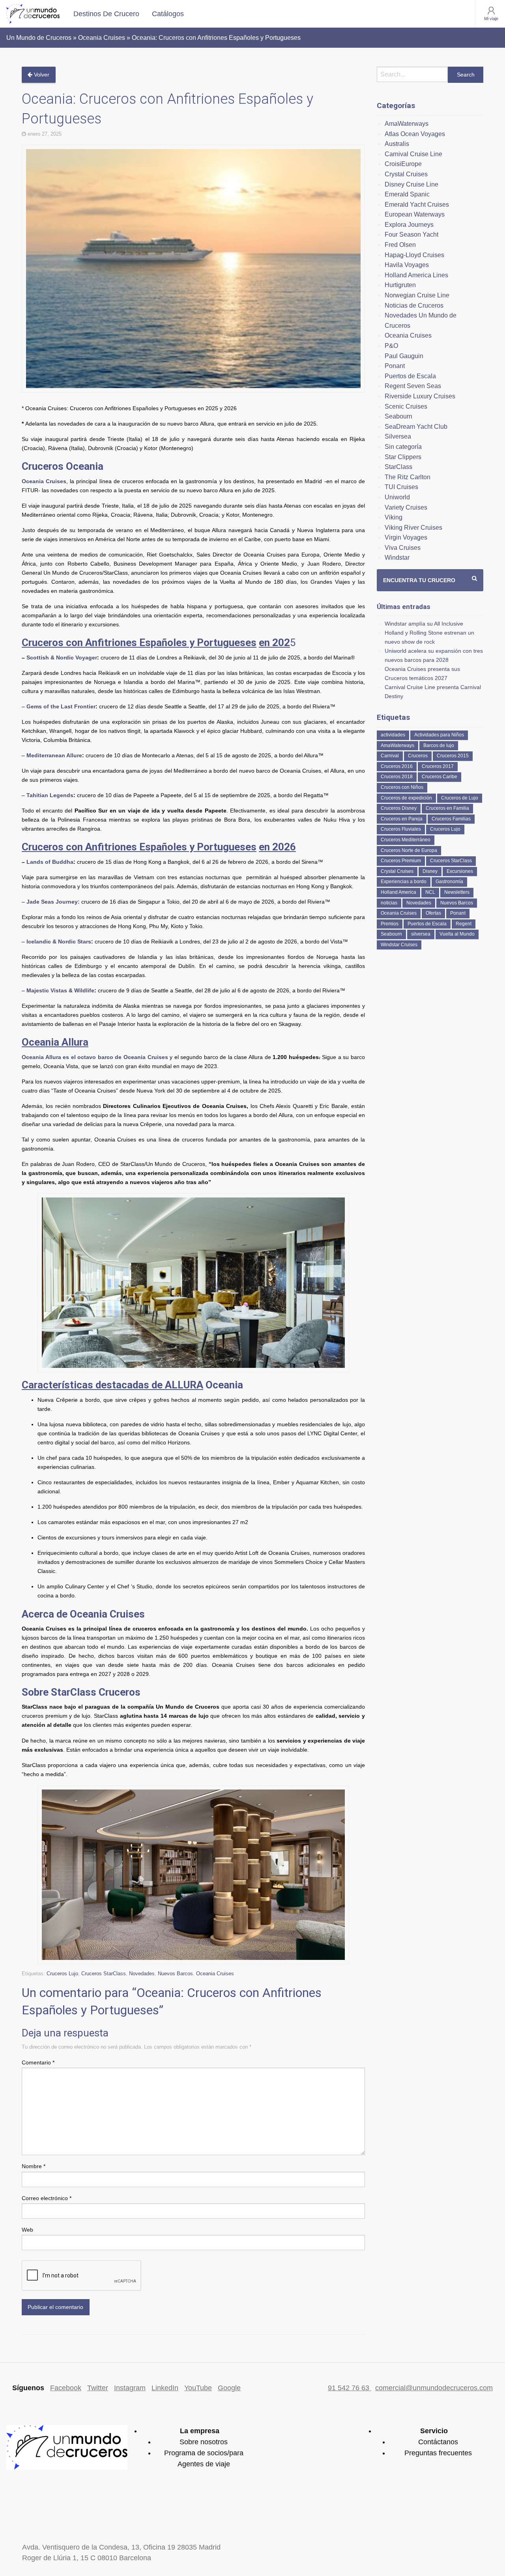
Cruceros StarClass (104, 1974)
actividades (393, 735)
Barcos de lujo (439, 745)
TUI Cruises (401, 487)
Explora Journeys (409, 225)
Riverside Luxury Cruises (420, 396)
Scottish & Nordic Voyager (62, 658)
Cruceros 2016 (397, 766)
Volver (41, 75)
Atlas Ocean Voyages (415, 134)
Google (229, 2388)
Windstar (397, 558)
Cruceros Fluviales (401, 829)
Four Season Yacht (411, 234)
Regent (464, 924)
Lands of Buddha (50, 862)
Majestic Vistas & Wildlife (60, 990)
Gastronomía (449, 882)
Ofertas (433, 913)
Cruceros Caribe (440, 777)
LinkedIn (165, 2388)
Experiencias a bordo (404, 882)
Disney (430, 871)
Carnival (390, 756)
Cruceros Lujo (62, 1974)
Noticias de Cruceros (414, 305)
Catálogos (168, 14)
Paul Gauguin (404, 356)
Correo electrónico (47, 2198)
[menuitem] (106, 14)
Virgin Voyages (406, 537)
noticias (389, 903)
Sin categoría (403, 447)
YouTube (198, 2388)
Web (27, 2230)
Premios (390, 924)
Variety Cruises (406, 507)
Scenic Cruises (406, 406)
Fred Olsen (400, 245)
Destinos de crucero (106, 14)
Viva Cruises (403, 548)
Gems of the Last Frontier (61, 706)
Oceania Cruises (44, 481)
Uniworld (397, 497)
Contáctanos (438, 2442)
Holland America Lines (416, 275)
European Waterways (415, 214)
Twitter (98, 2388)
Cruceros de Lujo (460, 798)
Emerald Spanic (407, 194)
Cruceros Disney (399, 808)
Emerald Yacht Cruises (417, 205)
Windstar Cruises (399, 945)
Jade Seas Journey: (53, 902)
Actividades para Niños (439, 735)
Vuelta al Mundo (457, 934)
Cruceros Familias (451, 819)
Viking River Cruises (413, 528)
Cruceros (418, 756)
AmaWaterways (407, 124)
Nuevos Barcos (175, 1974)
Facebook (66, 2388)
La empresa (200, 2431)
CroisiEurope (403, 164)
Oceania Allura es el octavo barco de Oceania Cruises (95, 1057)
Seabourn (398, 416)
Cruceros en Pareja (402, 819)
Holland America (398, 892)
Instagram (130, 2388)
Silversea (398, 436)
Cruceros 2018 (397, 777)
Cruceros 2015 (453, 756)
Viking (394, 517)
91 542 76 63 (350, 2388)
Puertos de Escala (410, 376)
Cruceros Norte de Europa (409, 850)
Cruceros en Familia (447, 808)
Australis (397, 144)
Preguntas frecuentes (438, 2453)
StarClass (398, 467)
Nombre (34, 2166)
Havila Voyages (407, 265)
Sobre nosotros (204, 2442)
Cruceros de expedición (406, 798)
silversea (421, 934)
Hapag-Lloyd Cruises (414, 255)
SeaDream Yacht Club (416, 427)
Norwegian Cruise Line (417, 295)
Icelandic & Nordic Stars (59, 941)
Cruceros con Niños (402, 787)
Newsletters (457, 892)
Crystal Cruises (406, 174)
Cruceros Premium (401, 861)
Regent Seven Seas (413, 386)
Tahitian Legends (50, 795)
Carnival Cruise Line (413, 154)
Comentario (38, 2062)
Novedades (142, 1974)
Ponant (395, 366)
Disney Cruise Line (411, 184)
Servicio (434, 2431)
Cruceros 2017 (438, 766)
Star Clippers (403, 457)
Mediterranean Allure (54, 755)
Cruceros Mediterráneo (406, 840)
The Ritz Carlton (408, 477)
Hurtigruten (400, 285)
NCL (430, 892)
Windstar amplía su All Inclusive (424, 624)
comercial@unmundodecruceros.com (434, 2388)
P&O (391, 346)
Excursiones (460, 871)
